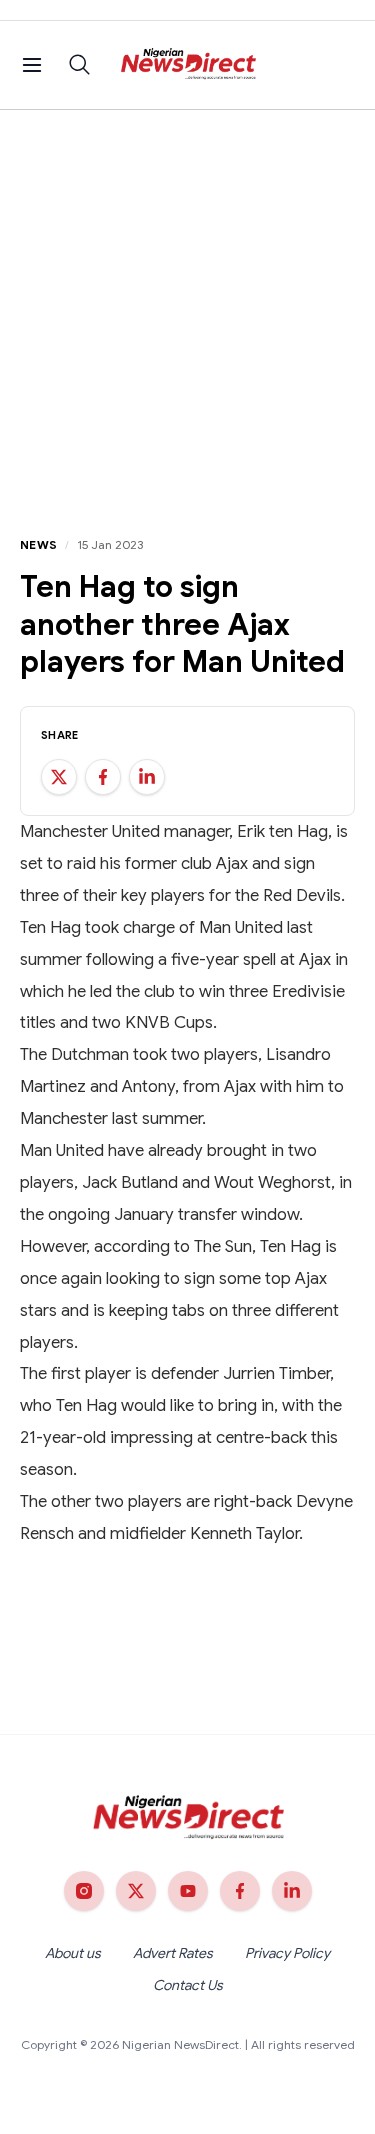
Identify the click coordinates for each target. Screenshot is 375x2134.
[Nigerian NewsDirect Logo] (187, 65)
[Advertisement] (187, 307)
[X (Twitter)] (136, 1891)
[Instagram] (84, 1891)
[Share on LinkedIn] (147, 777)
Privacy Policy (287, 1953)
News (38, 544)
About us (73, 1953)
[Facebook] (240, 1891)
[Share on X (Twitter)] (59, 777)
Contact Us (188, 1985)
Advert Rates (173, 1953)
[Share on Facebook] (103, 777)
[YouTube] (188, 1891)
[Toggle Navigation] (32, 65)
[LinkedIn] (292, 1891)
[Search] (80, 65)
